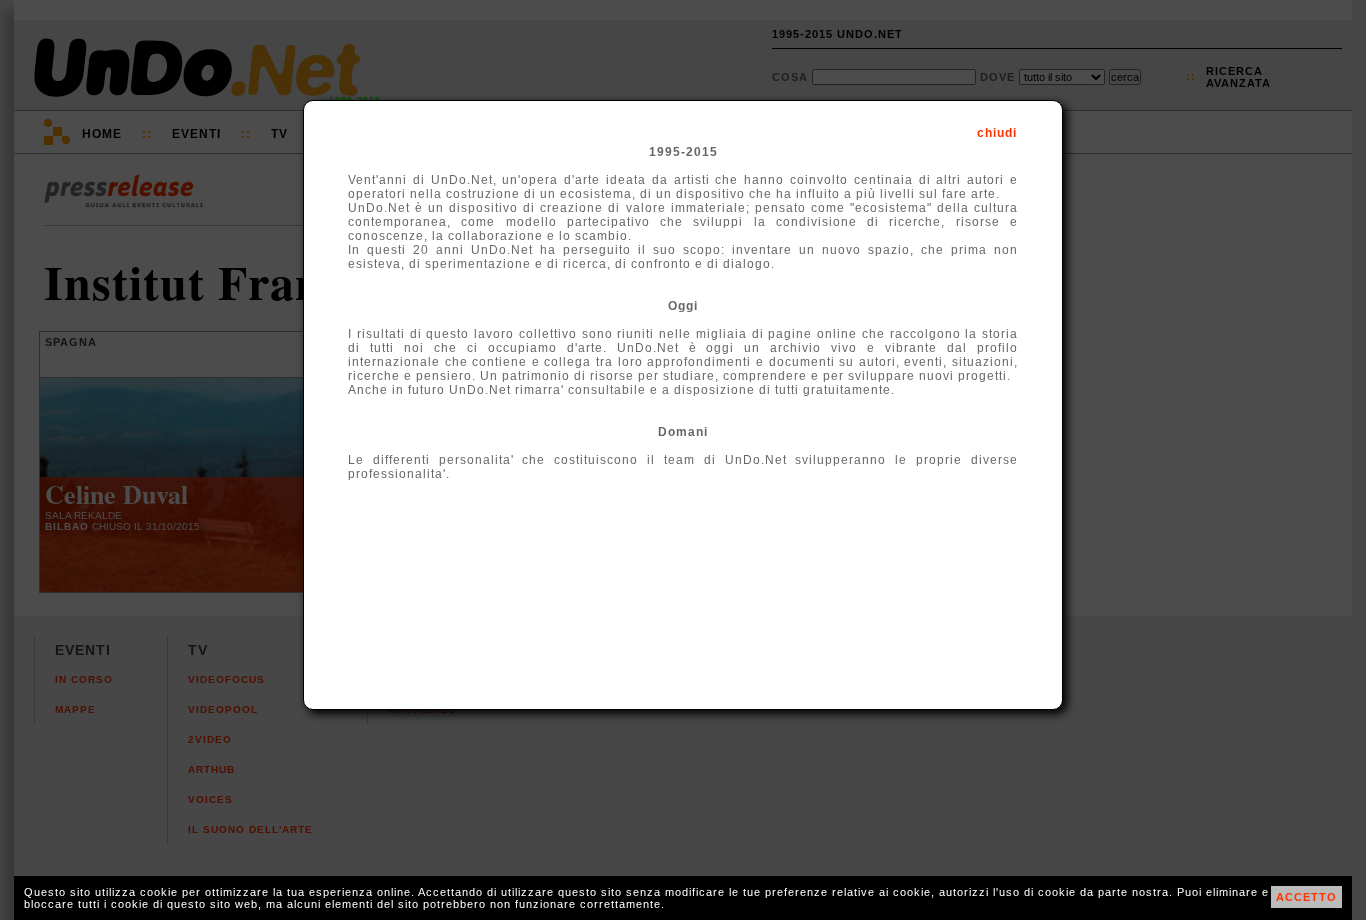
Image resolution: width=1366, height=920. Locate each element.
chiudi (997, 133)
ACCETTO (1306, 897)
